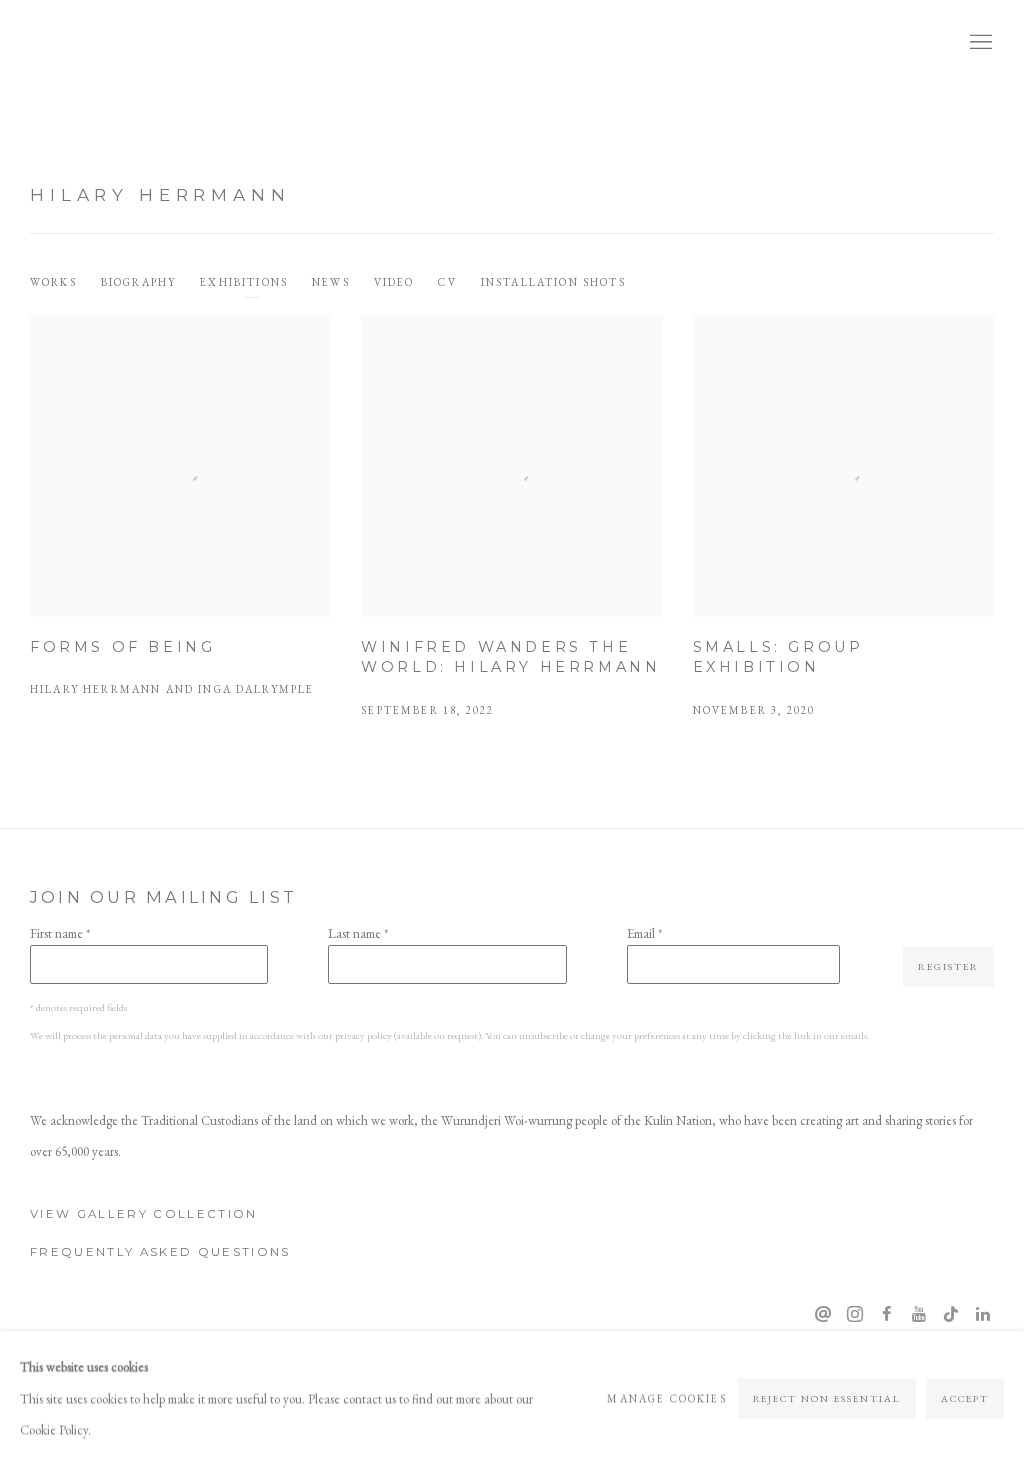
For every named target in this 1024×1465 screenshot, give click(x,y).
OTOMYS (100, 43)
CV (447, 282)
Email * (644, 933)
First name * (60, 933)
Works (53, 282)
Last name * (358, 933)
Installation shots (553, 282)
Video (394, 282)
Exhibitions (244, 282)
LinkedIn (983, 1315)
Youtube (919, 1315)
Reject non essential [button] (827, 1397)
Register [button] (948, 966)
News (331, 282)
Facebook (887, 1315)
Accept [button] (965, 1397)
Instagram (855, 1315)
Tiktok (951, 1315)
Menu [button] (979, 43)
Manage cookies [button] (666, 1397)
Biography (138, 282)
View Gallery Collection (144, 1214)
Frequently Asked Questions (160, 1252)
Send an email (823, 1315)
